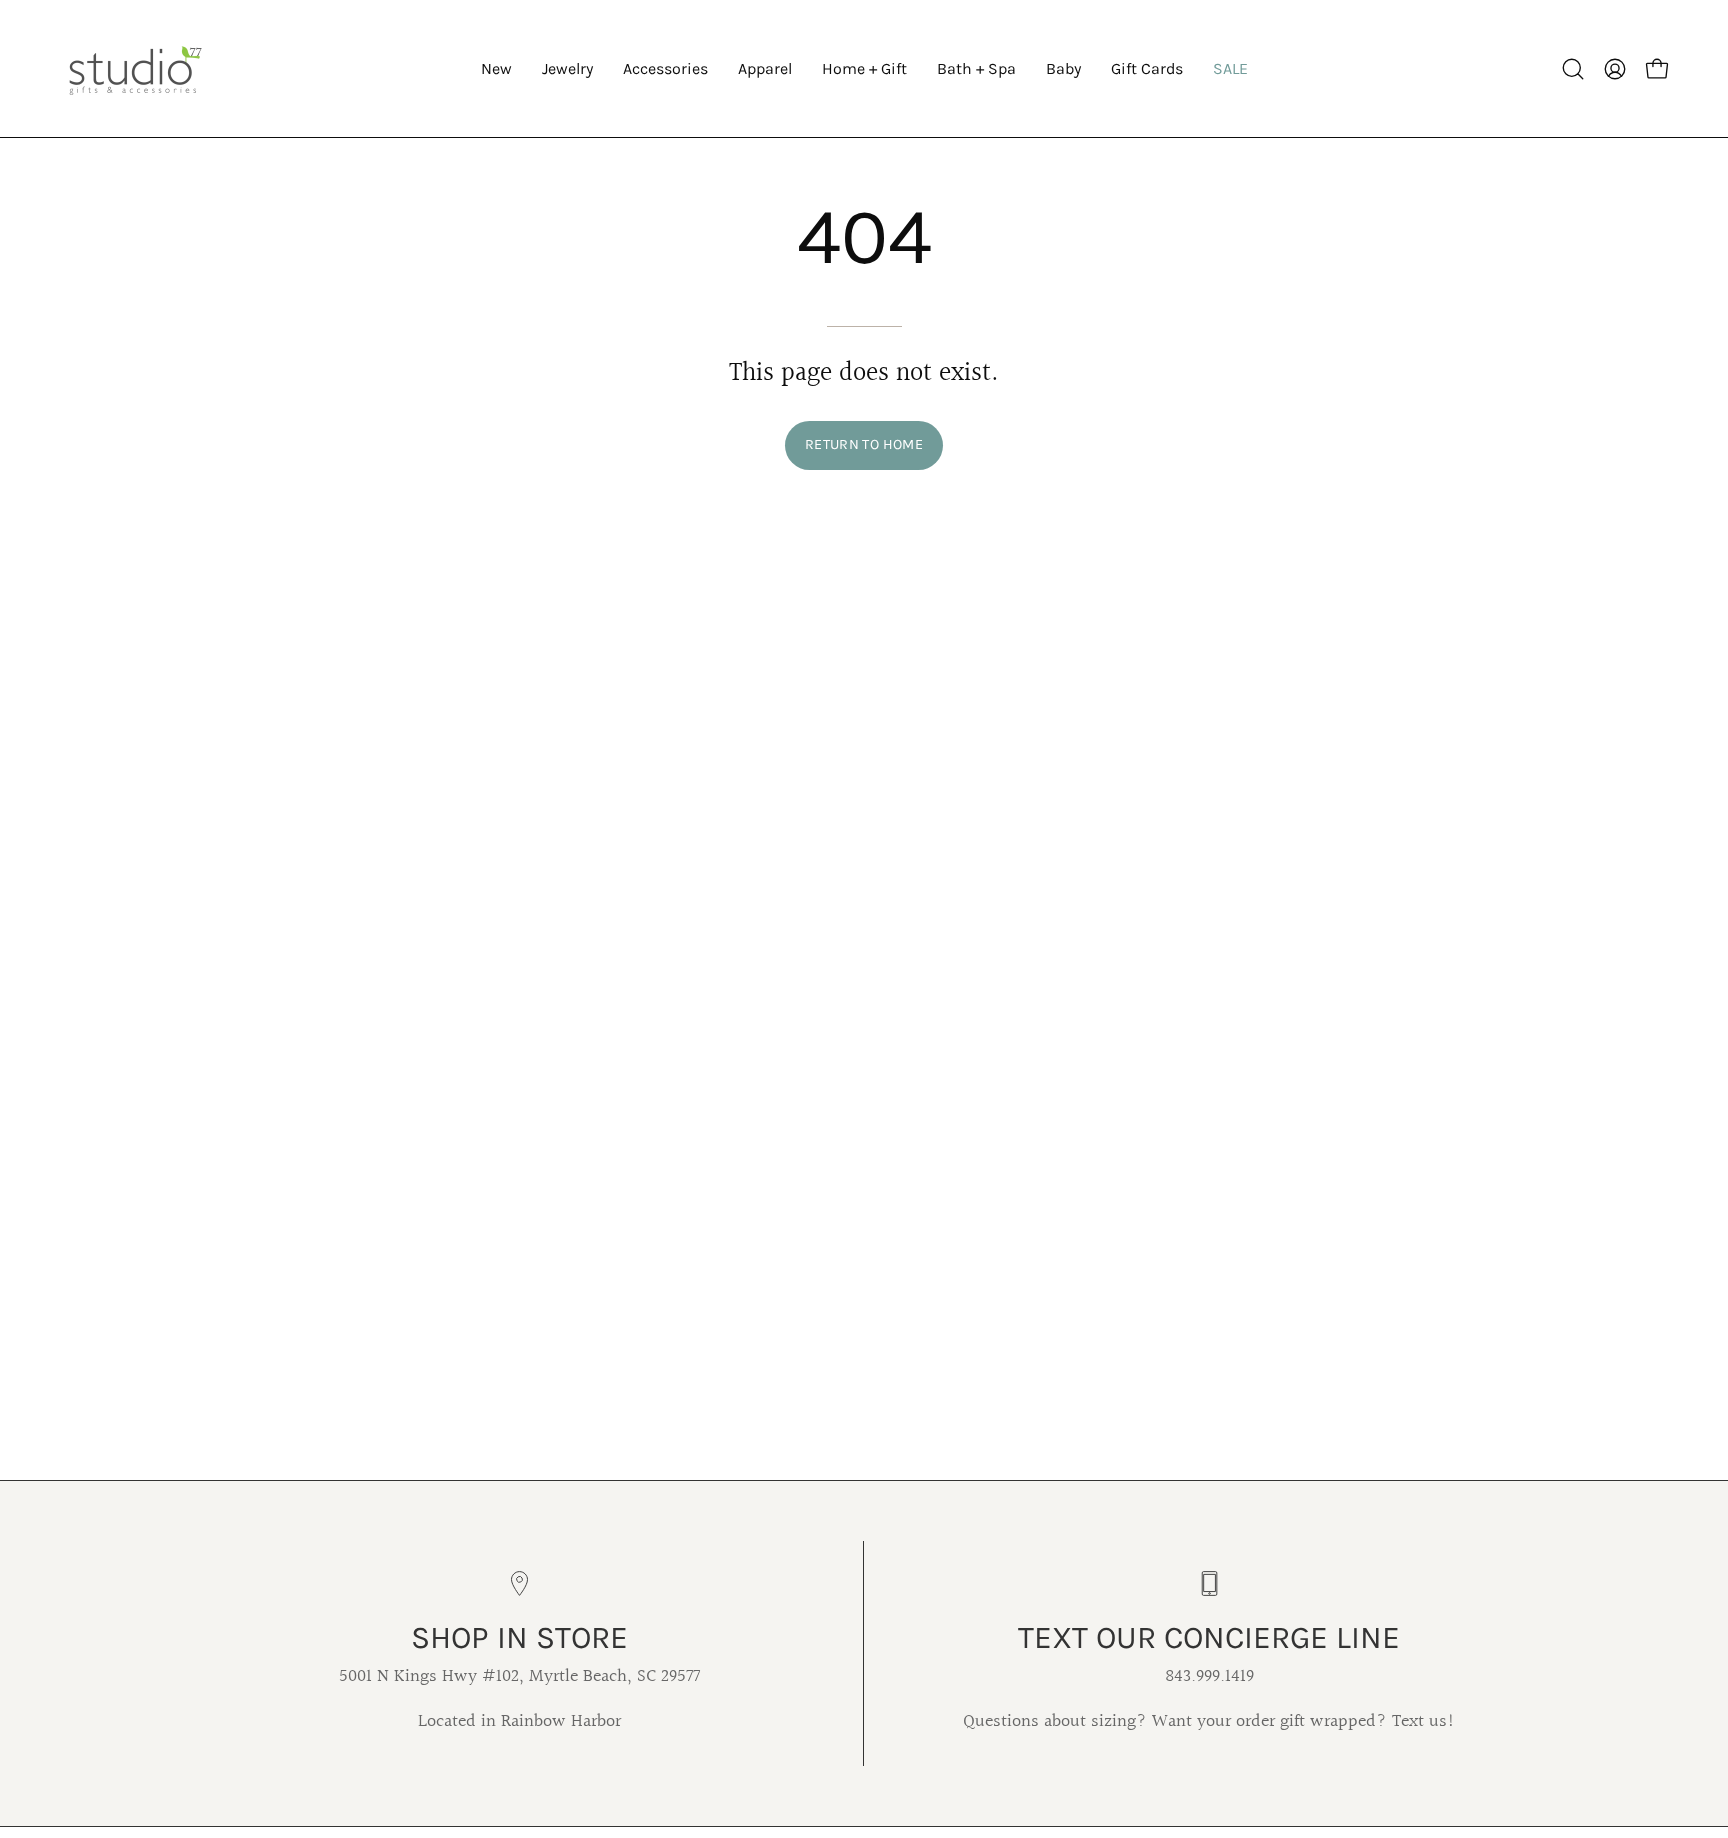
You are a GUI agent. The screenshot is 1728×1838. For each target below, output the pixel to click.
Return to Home (864, 444)
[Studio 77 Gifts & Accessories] (135, 68)
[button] (567, 68)
